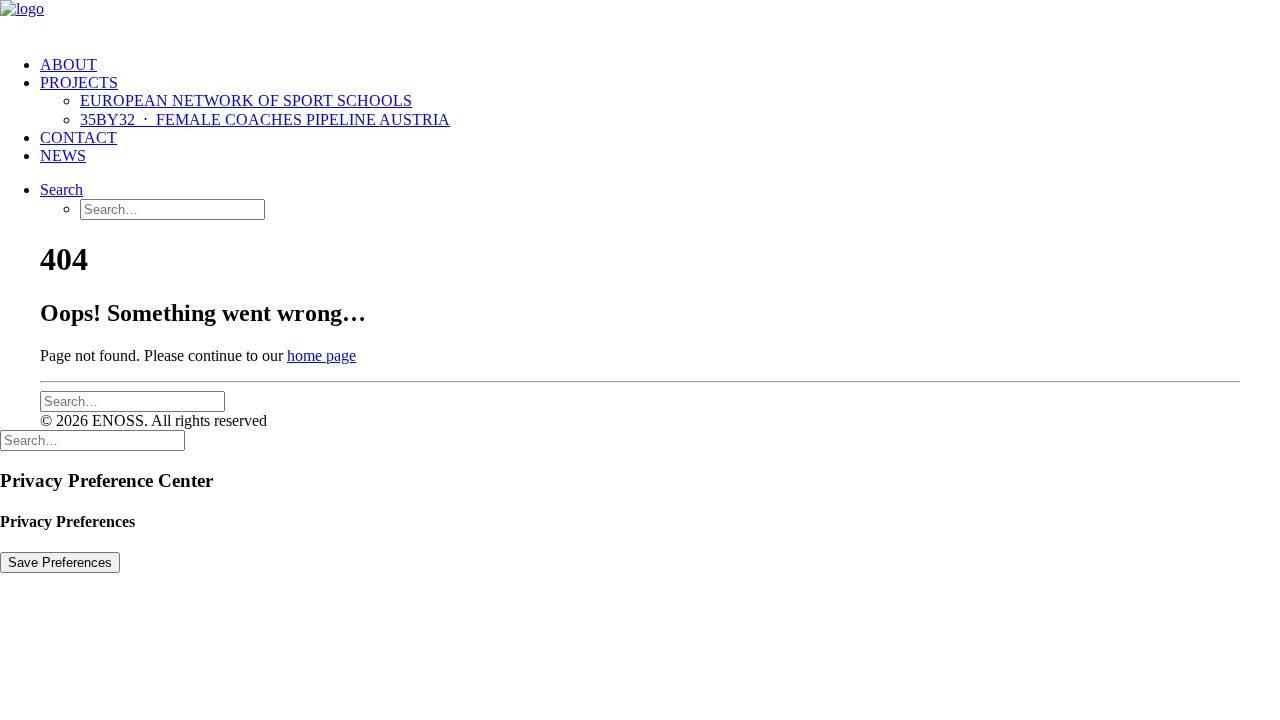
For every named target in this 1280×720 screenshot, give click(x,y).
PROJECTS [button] (79, 82)
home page (321, 355)
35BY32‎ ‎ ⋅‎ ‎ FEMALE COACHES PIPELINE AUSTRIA (265, 119)
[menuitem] (660, 65)
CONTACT (78, 137)
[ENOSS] (640, 20)
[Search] (132, 400)
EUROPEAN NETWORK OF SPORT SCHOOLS (246, 100)
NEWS (63, 155)
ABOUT (68, 64)
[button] (61, 189)
